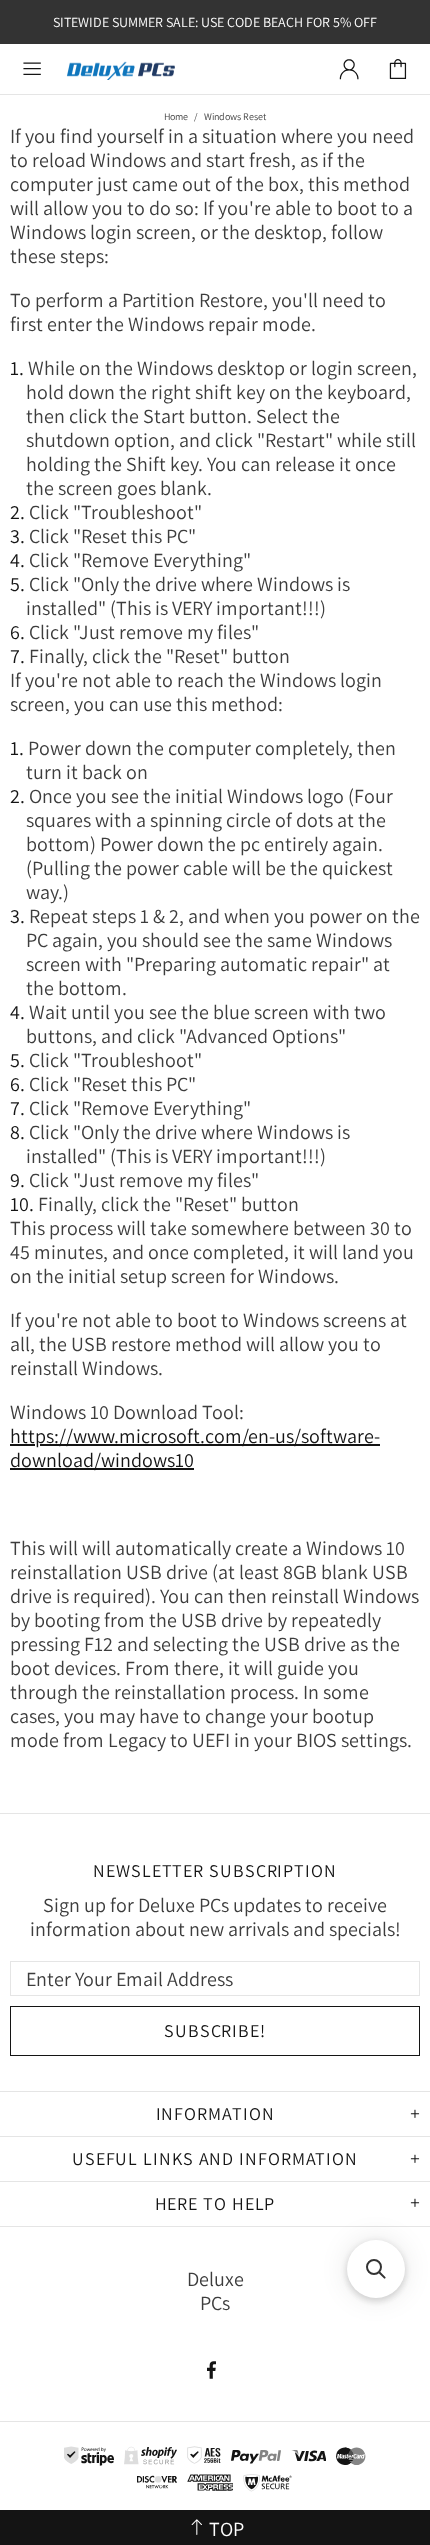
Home (176, 116)
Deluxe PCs (121, 69)
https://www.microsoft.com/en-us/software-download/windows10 (195, 1448)
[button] (376, 2269)
